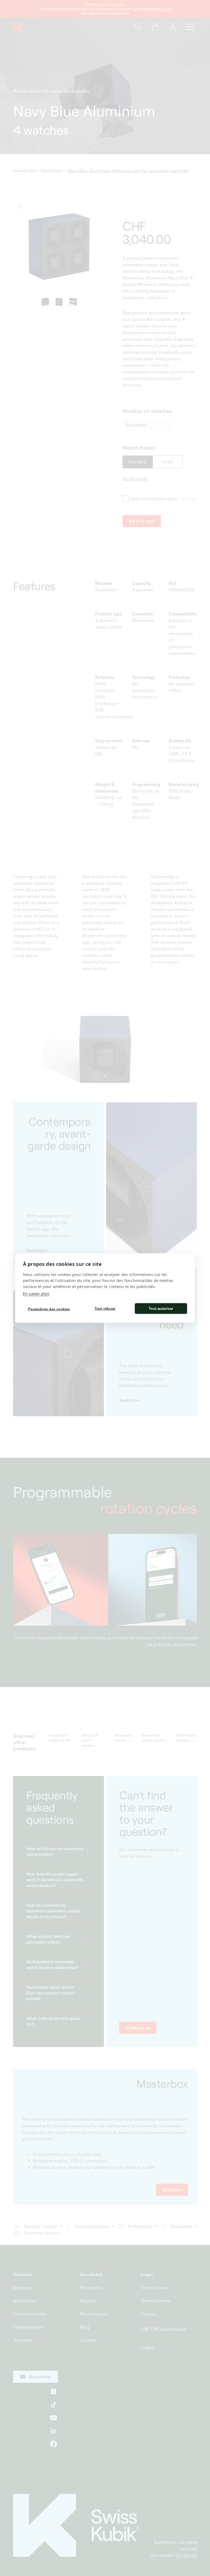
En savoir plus (36, 1294)
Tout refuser (105, 1308)
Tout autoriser (161, 1308)
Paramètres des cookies (49, 1309)
